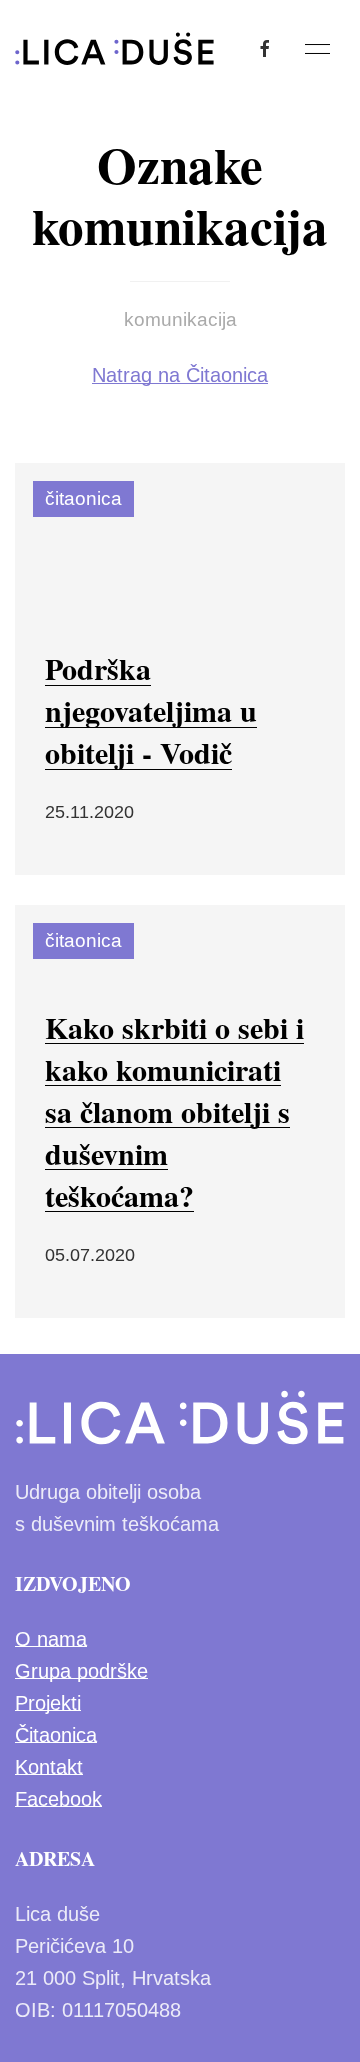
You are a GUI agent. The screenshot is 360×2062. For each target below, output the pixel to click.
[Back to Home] (115, 49)
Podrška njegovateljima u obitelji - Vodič (151, 710)
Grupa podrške (81, 1671)
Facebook (58, 1799)
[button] (317, 49)
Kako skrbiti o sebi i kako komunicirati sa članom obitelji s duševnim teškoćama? (174, 1111)
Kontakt (49, 1767)
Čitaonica (56, 1735)
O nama (51, 1639)
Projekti (48, 1703)
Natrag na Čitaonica (180, 375)
